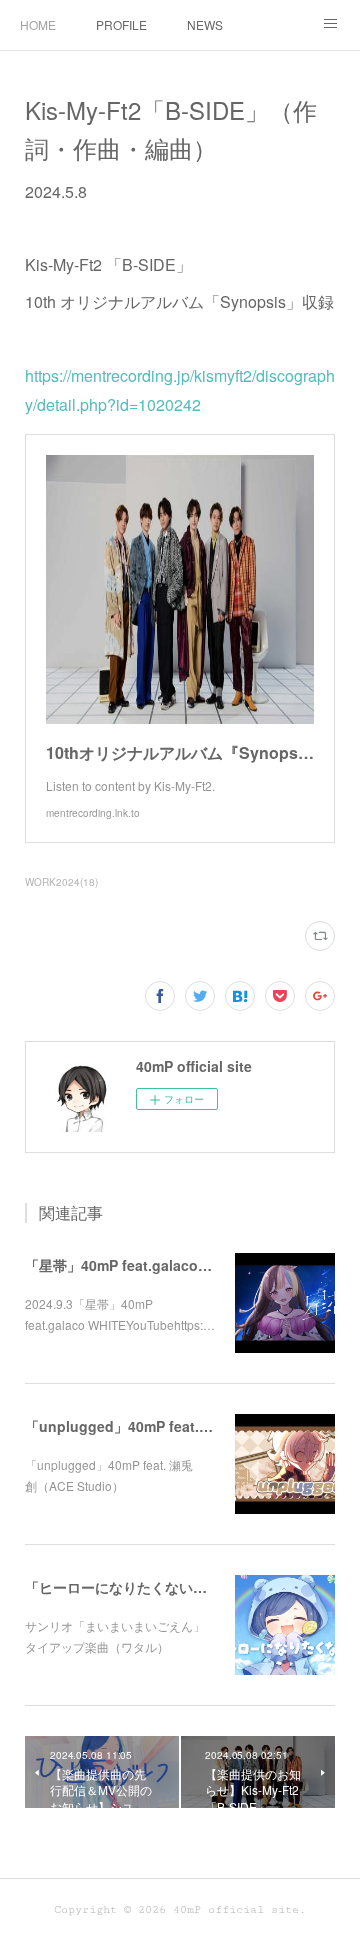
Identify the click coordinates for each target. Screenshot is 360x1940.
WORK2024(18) (61, 882)
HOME (38, 24)
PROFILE (121, 24)
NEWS (205, 24)
